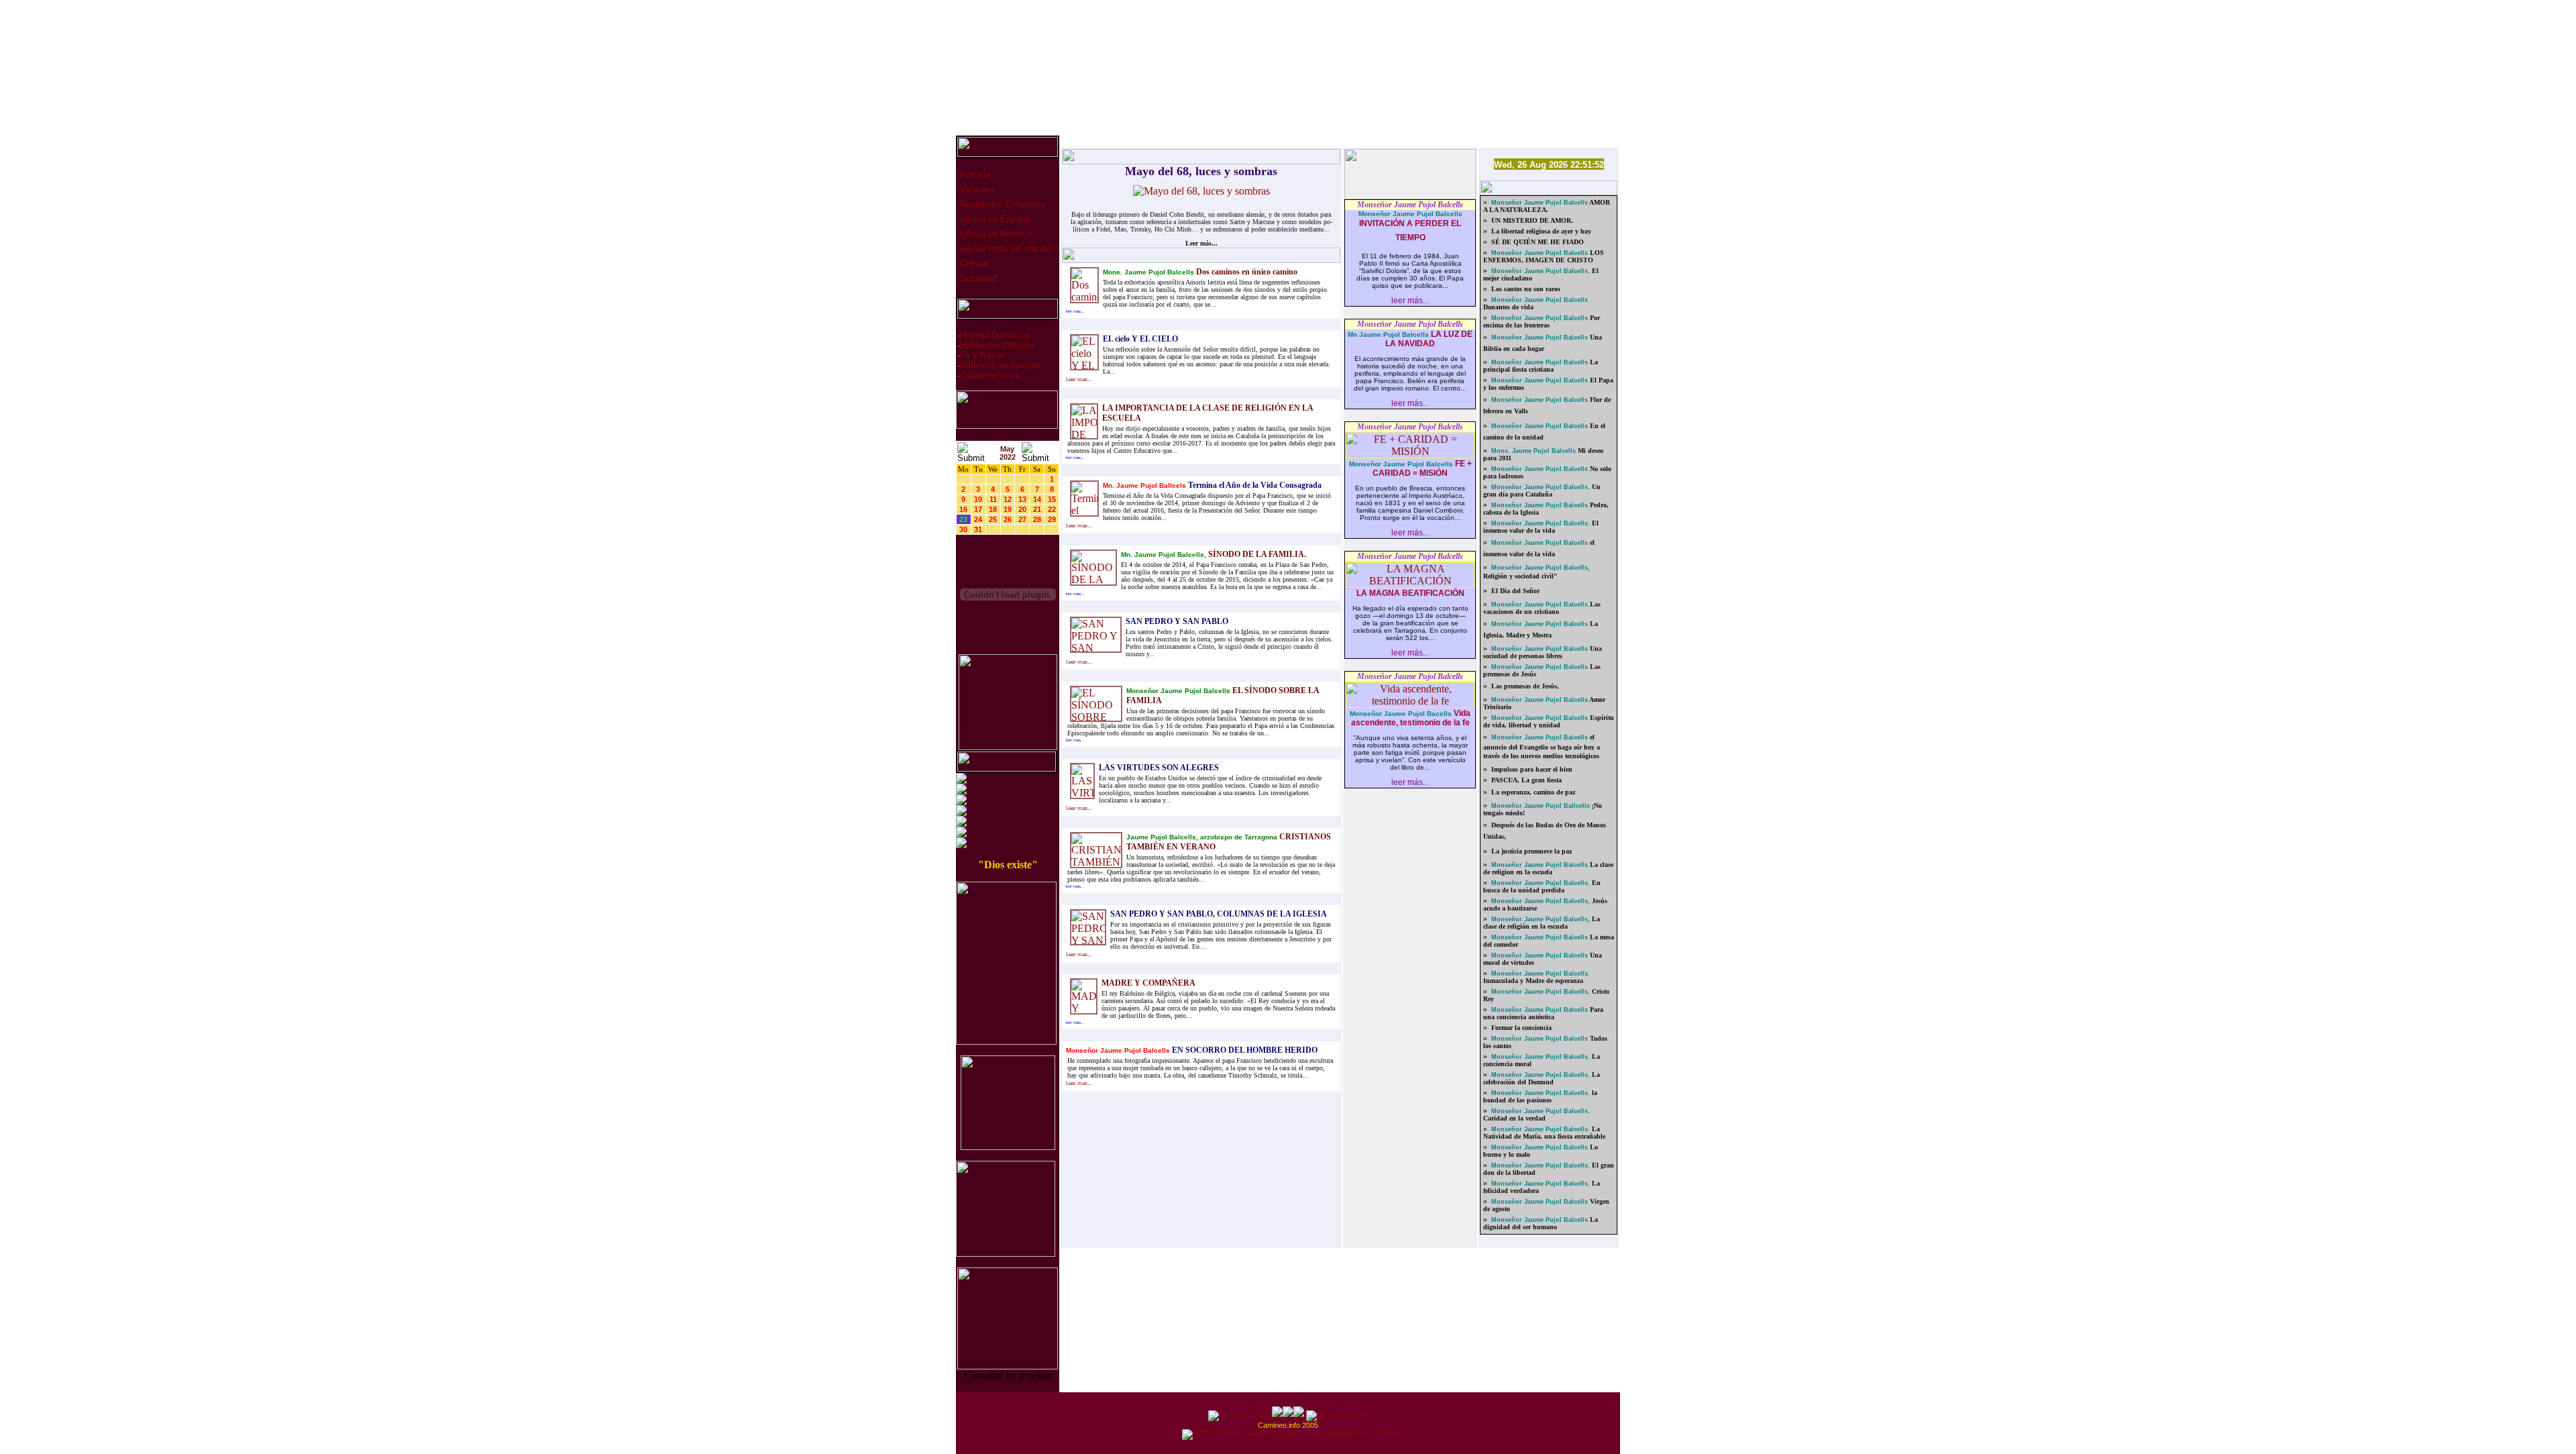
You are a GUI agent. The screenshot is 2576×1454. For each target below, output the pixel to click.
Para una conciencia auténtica (1543, 1013)
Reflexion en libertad (1000, 365)
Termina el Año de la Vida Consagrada (1254, 485)
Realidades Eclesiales (1002, 204)
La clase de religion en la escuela (1548, 868)
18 (993, 509)
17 (978, 509)
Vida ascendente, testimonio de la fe (1411, 718)
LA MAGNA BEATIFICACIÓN (1410, 593)
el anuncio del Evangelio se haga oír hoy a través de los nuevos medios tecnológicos (1542, 746)
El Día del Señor (1514, 591)
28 (1037, 519)
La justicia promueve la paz (1531, 851)
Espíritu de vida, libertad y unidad (1549, 721)
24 (978, 519)
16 (963, 509)
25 (993, 519)
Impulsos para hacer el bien (1531, 769)
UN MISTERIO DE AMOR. (1531, 220)
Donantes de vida (1508, 307)
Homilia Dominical (995, 335)
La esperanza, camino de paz (1532, 792)
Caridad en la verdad (1514, 1118)
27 (1022, 519)
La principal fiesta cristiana (1541, 366)
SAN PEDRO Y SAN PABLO (1177, 621)
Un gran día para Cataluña (1542, 490)
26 (1008, 519)
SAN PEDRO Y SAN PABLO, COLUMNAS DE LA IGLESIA (1219, 914)
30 (963, 529)
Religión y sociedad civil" (1520, 576)
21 (1037, 509)
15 (1052, 499)
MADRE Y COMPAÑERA (1148, 983)
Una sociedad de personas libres (1543, 652)
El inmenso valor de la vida (1541, 527)
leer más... (1410, 301)
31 (978, 529)
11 (993, 499)
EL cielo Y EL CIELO (1140, 339)
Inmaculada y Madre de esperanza (1533, 981)
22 (1052, 509)
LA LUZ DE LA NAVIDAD (1429, 339)
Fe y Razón (982, 355)
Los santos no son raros (1525, 289)
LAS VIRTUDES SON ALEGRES (1159, 768)
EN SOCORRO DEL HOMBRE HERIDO (1244, 1050)
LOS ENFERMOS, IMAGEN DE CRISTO (1544, 256)
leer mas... (1075, 311)
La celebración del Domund (1542, 1078)
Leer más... (1201, 243)
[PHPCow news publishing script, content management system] (1288, 1433)
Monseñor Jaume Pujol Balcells (1410, 205)
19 (1008, 509)
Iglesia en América (995, 234)
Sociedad (977, 278)
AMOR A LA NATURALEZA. (1547, 206)
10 (978, 499)
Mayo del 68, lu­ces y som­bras (1201, 171)
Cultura (972, 263)
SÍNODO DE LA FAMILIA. (1257, 554)
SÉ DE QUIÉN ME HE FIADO (1537, 242)
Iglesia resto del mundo (1004, 249)
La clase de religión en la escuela (1542, 923)
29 (1052, 519)
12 (1008, 499)
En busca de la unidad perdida (1542, 886)
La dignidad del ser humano (1541, 1223)
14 (1037, 499)
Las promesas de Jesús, (1524, 686)
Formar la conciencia (1520, 1028)
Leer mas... (1079, 379)
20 (1022, 509)
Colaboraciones (990, 375)
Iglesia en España (994, 219)
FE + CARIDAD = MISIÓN (1422, 468)
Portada (974, 175)
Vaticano (975, 190)
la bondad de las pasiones (1540, 1096)
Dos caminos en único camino (1246, 272)
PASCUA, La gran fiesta (1525, 780)
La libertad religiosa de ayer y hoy (1540, 231)
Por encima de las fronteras (1542, 321)
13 (1022, 499)
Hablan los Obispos (998, 345)
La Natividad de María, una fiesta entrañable (1544, 1133)
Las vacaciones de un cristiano (1542, 608)
